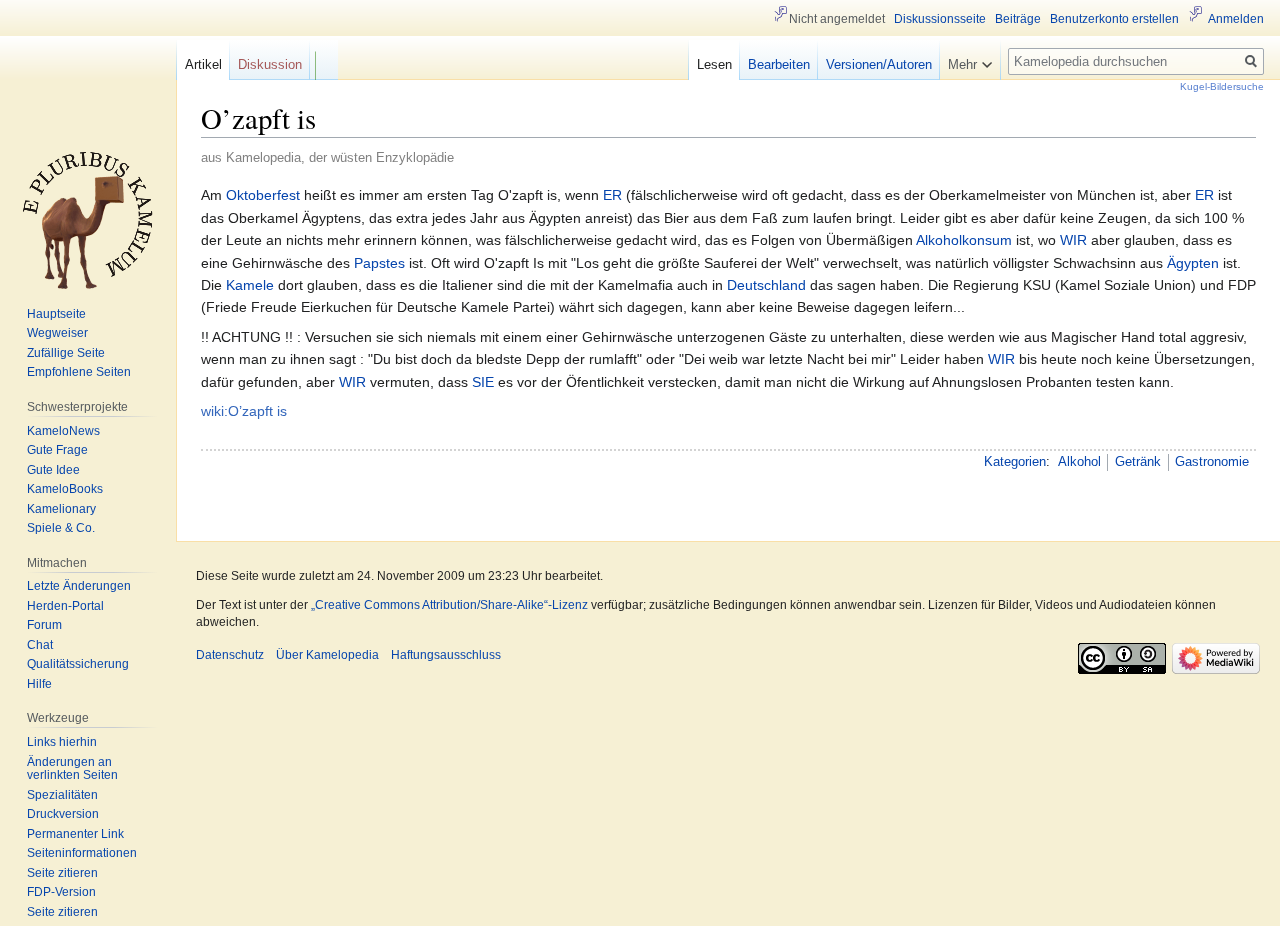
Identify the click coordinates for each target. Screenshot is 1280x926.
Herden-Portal (65, 606)
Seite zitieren (62, 873)
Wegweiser (57, 333)
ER (612, 195)
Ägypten (1193, 263)
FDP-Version (61, 892)
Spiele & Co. (61, 528)
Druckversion (63, 814)
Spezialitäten (62, 795)
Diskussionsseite (940, 19)
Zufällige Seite (66, 353)
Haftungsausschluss (446, 655)
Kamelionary (61, 509)
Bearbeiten (779, 64)
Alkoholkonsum (964, 240)
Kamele (250, 285)
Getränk (1138, 461)
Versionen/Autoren (879, 64)
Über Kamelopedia (327, 655)
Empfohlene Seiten (79, 372)
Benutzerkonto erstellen (1114, 19)
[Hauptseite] (88, 220)
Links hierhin (62, 742)
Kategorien (1015, 461)
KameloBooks (65, 489)
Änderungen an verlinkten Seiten (72, 769)
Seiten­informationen (82, 853)
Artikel (203, 64)
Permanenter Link (75, 834)
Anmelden (1236, 19)
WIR (1073, 240)
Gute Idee (53, 470)
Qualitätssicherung (78, 664)
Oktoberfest (263, 195)
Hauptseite (56, 314)
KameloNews (63, 431)
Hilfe (39, 684)
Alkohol (1079, 461)
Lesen (714, 64)
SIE (483, 382)
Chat (40, 645)
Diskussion (270, 64)
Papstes (379, 263)
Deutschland (766, 285)
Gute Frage (57, 450)
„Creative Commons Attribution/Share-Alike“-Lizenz (449, 605)
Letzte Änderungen (79, 586)
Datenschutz (230, 655)
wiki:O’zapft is (244, 411)
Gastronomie (1212, 461)
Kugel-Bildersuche (1222, 86)
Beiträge (1018, 19)
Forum (44, 625)
